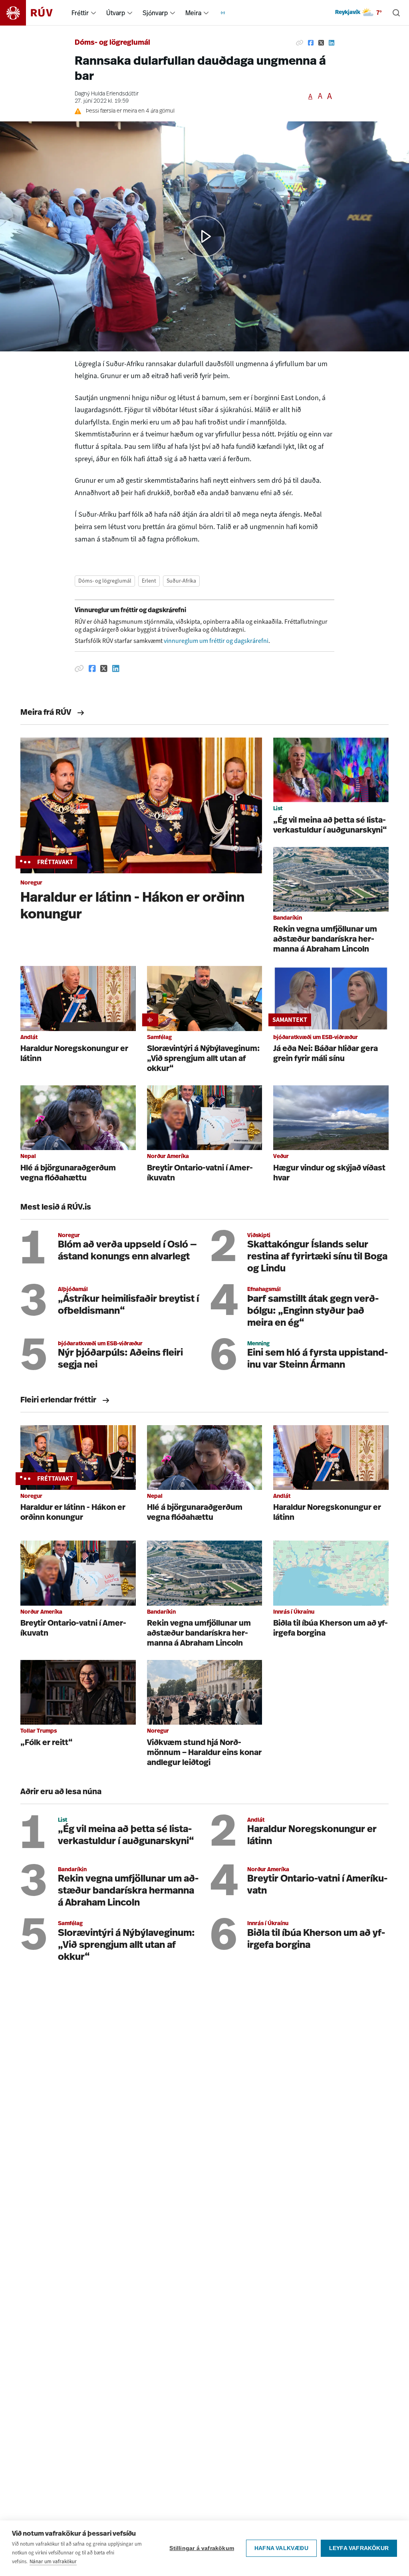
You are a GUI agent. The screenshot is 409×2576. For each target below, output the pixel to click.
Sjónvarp (155, 13)
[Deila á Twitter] (321, 43)
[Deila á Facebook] (311, 43)
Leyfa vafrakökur (359, 2548)
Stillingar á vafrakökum (202, 2548)
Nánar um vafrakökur (53, 2561)
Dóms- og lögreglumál (112, 43)
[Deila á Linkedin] (332, 43)
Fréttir (80, 13)
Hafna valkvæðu (281, 2548)
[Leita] (396, 13)
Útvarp (116, 13)
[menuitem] (93, 13)
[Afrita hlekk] (300, 43)
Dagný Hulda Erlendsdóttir (107, 94)
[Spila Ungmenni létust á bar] (204, 236)
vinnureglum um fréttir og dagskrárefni (216, 641)
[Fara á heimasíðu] (33, 13)
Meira (193, 13)
